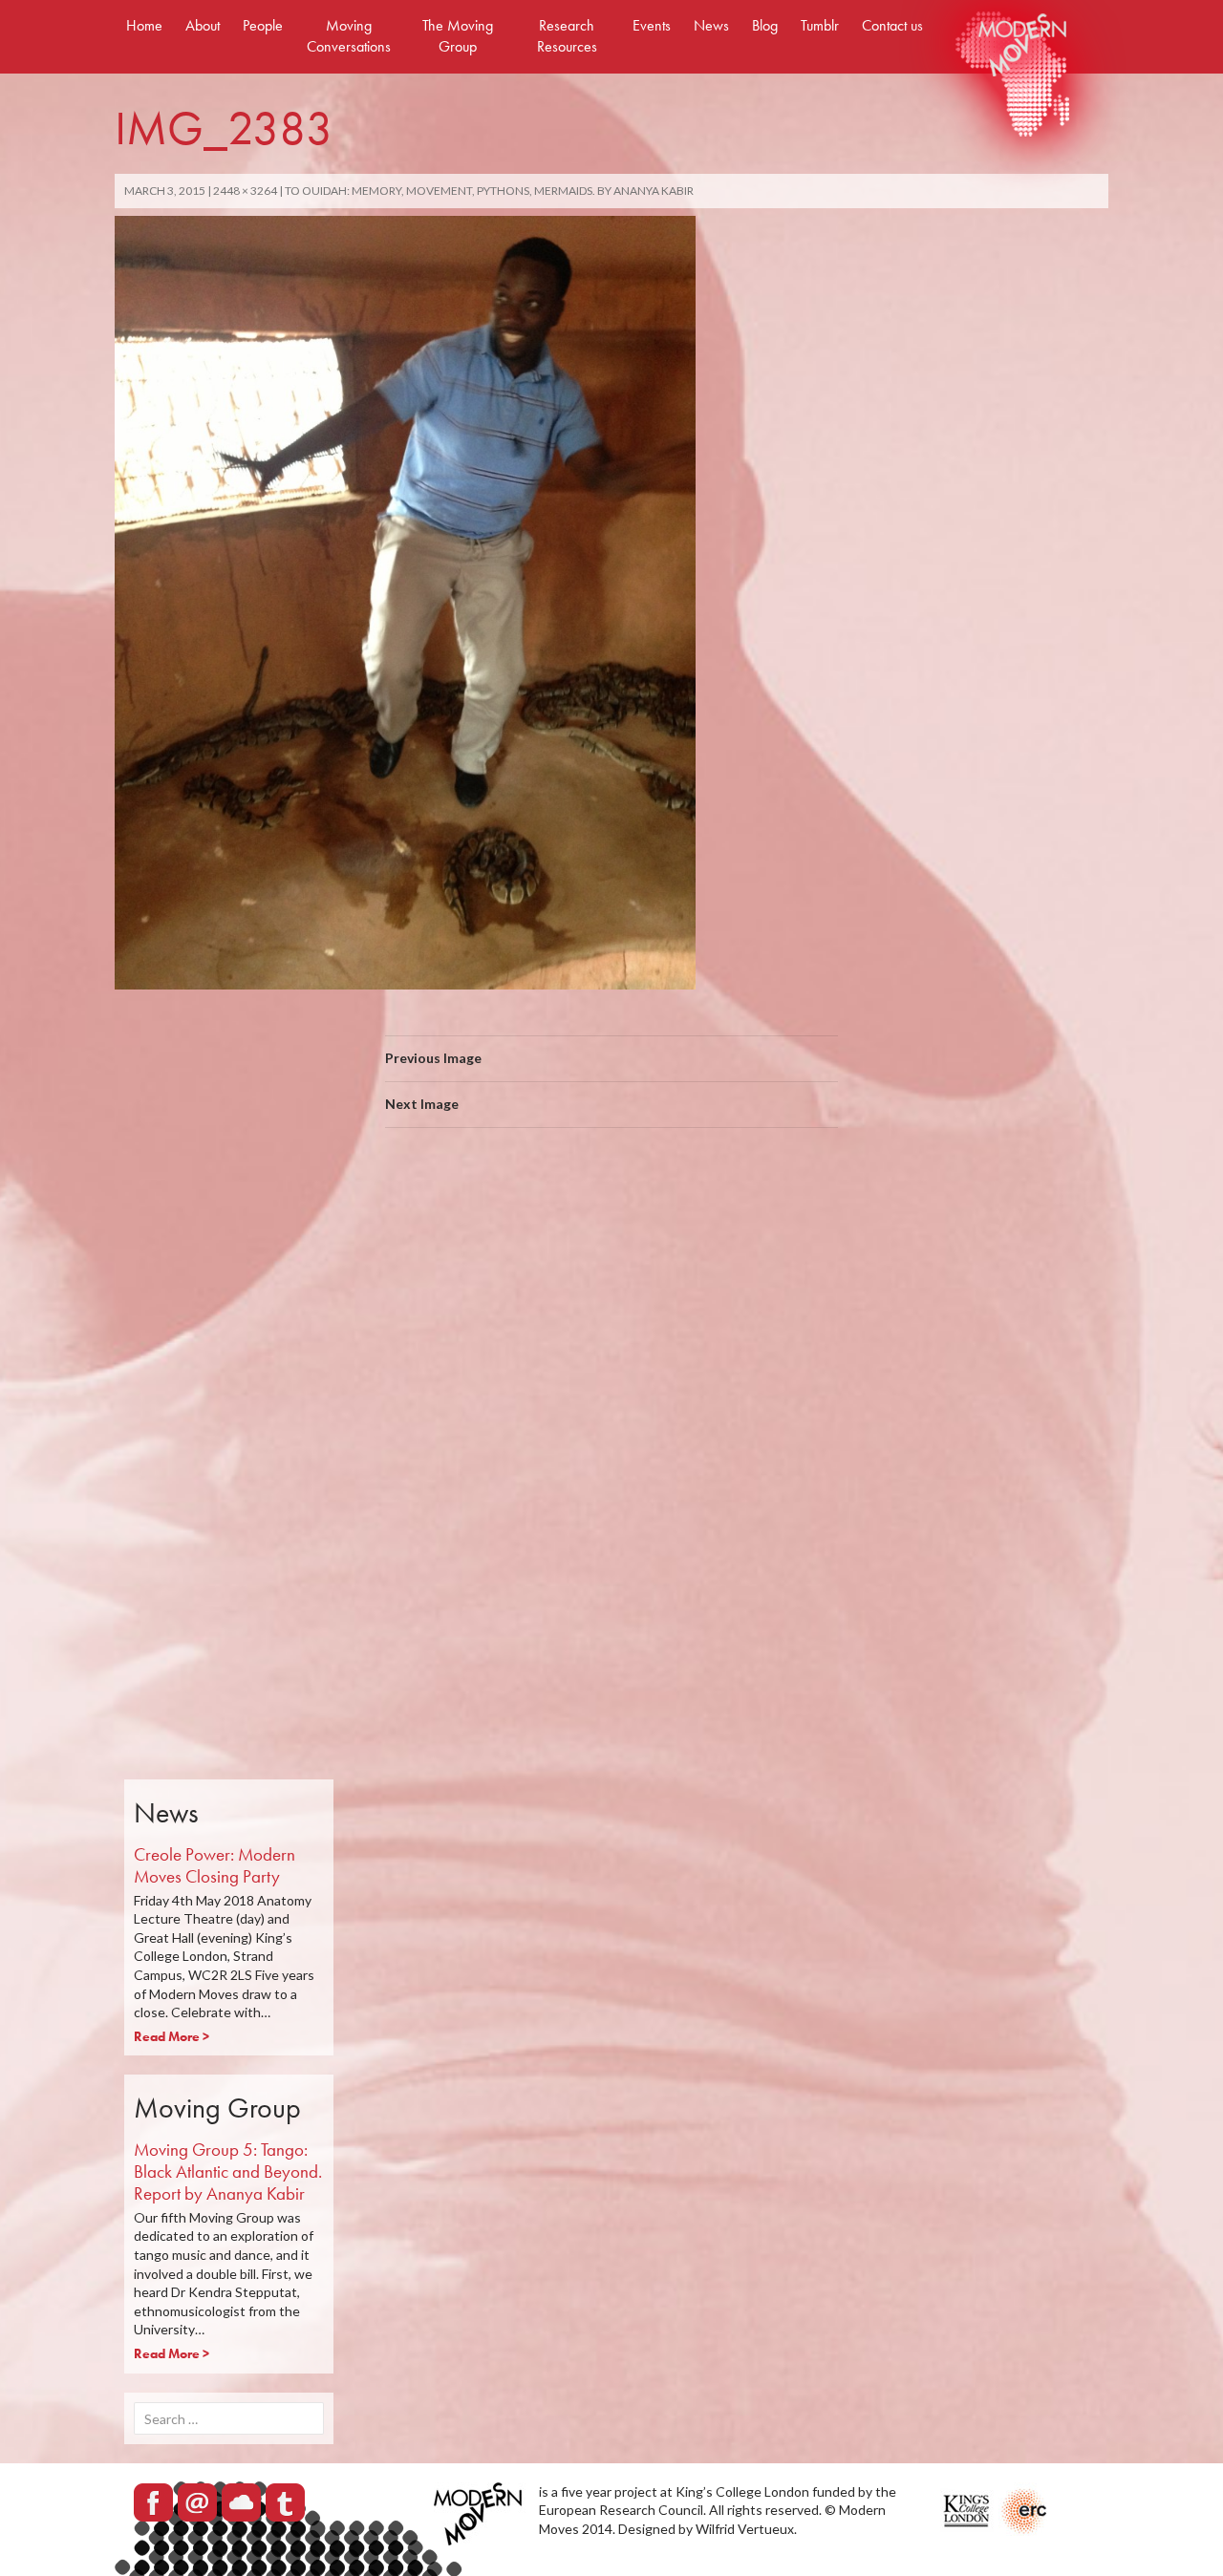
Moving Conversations (349, 36)
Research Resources (567, 36)
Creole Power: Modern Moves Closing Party (215, 1865)
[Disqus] (611, 1413)
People (263, 25)
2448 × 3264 (245, 191)
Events (652, 25)
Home (144, 25)
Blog (765, 25)
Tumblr (820, 25)
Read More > (172, 2036)
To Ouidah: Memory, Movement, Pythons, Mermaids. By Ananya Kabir (489, 191)
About (203, 25)
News (711, 25)
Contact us (892, 25)
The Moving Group (458, 36)
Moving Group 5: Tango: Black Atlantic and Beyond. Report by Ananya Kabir (228, 2172)
